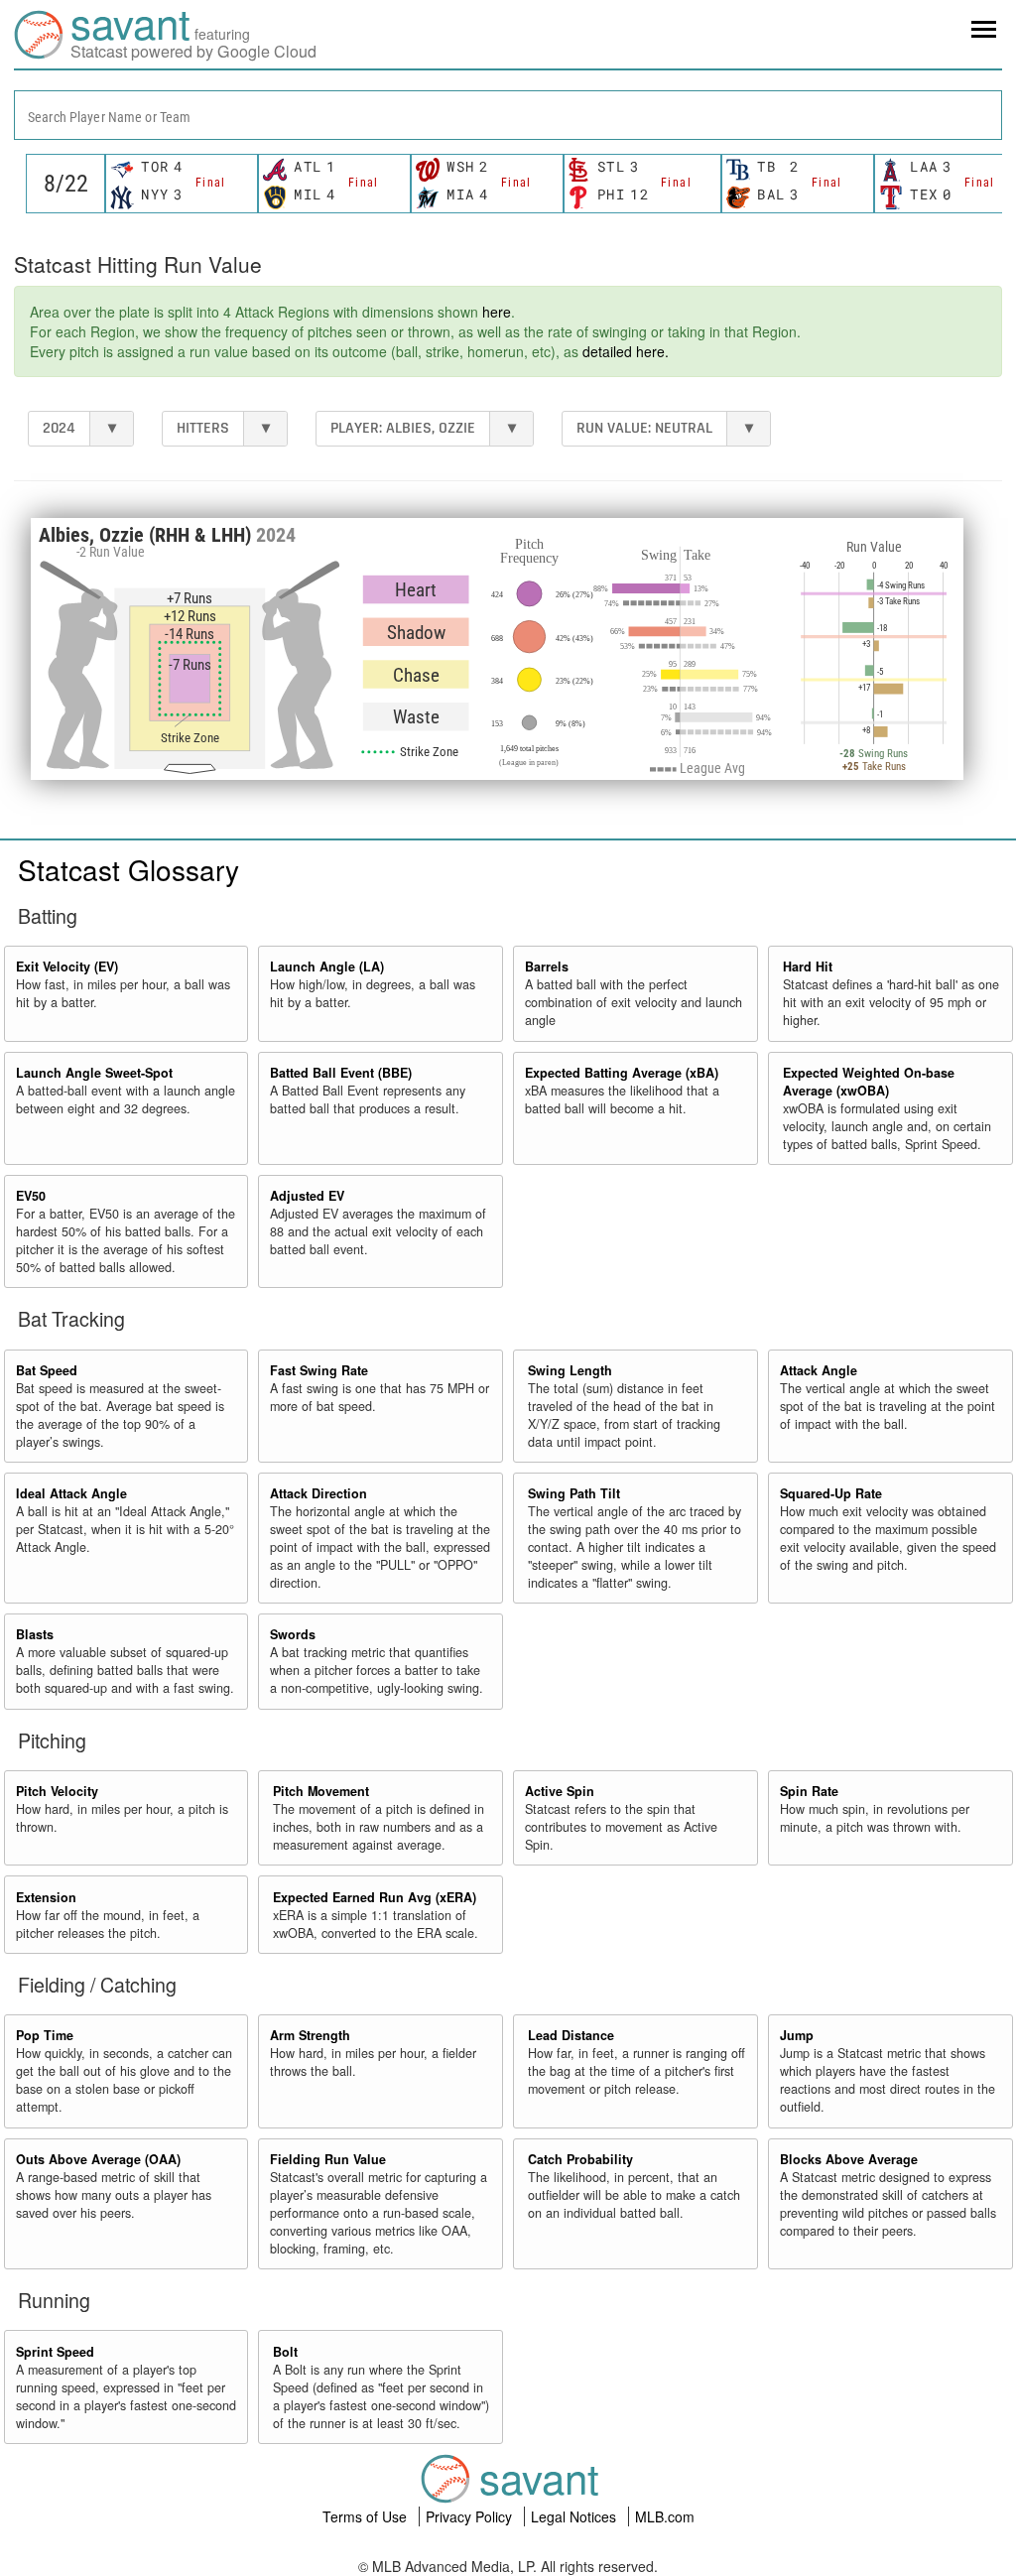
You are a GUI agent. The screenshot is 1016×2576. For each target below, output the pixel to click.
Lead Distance (571, 2035)
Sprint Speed (55, 2352)
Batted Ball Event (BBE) (341, 1073)
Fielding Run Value (328, 2159)
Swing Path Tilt (574, 1493)
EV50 (31, 1196)
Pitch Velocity (57, 1791)
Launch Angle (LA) (327, 966)
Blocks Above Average (849, 2159)
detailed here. (626, 351)
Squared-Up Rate (831, 1493)
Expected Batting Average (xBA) (622, 1073)
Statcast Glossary (128, 869)
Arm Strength (310, 2035)
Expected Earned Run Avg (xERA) (375, 1897)
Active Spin (560, 1791)
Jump (797, 2035)
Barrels (547, 966)
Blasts (35, 1634)
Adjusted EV (307, 1196)
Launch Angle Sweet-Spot (94, 1073)
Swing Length (570, 1370)
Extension (46, 1897)
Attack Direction (318, 1493)
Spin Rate (809, 1791)
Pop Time (45, 2035)
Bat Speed (47, 1370)
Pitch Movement (321, 1791)
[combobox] (508, 115)
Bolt (285, 2352)
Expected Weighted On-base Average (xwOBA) (869, 1082)
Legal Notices (575, 2516)
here (497, 312)
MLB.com (665, 2516)
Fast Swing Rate (319, 1370)
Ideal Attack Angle (71, 1493)
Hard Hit (808, 966)
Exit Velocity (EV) (67, 966)
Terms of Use (367, 2516)
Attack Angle (819, 1370)
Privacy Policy (471, 2516)
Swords (293, 1634)
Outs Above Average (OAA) (98, 2159)
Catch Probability (580, 2159)
